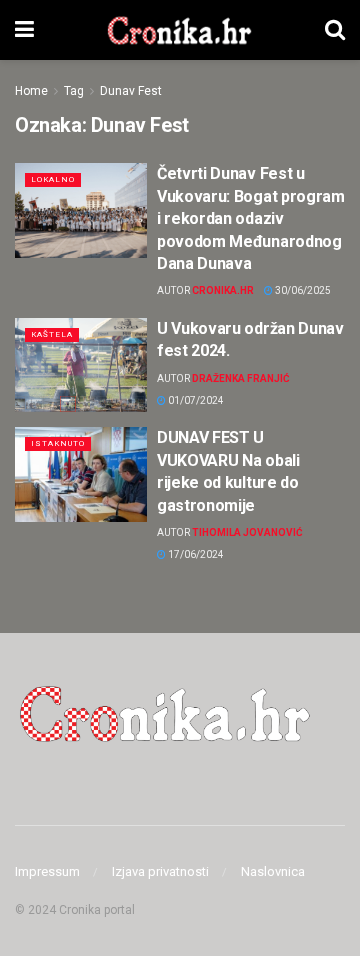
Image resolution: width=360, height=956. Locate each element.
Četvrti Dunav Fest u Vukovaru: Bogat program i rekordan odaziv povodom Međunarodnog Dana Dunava (251, 218)
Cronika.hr (223, 290)
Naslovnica (273, 871)
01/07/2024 (195, 400)
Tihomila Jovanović (247, 532)
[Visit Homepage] (179, 30)
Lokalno (53, 179)
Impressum (47, 871)
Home (31, 91)
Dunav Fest (131, 91)
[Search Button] (335, 30)
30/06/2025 (302, 290)
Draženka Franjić (241, 378)
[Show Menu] (24, 30)
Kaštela (52, 334)
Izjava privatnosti (160, 871)
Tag (74, 91)
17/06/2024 (195, 554)
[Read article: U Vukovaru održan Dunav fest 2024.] (81, 365)
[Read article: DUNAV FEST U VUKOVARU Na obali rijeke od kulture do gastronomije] (81, 474)
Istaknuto (58, 443)
